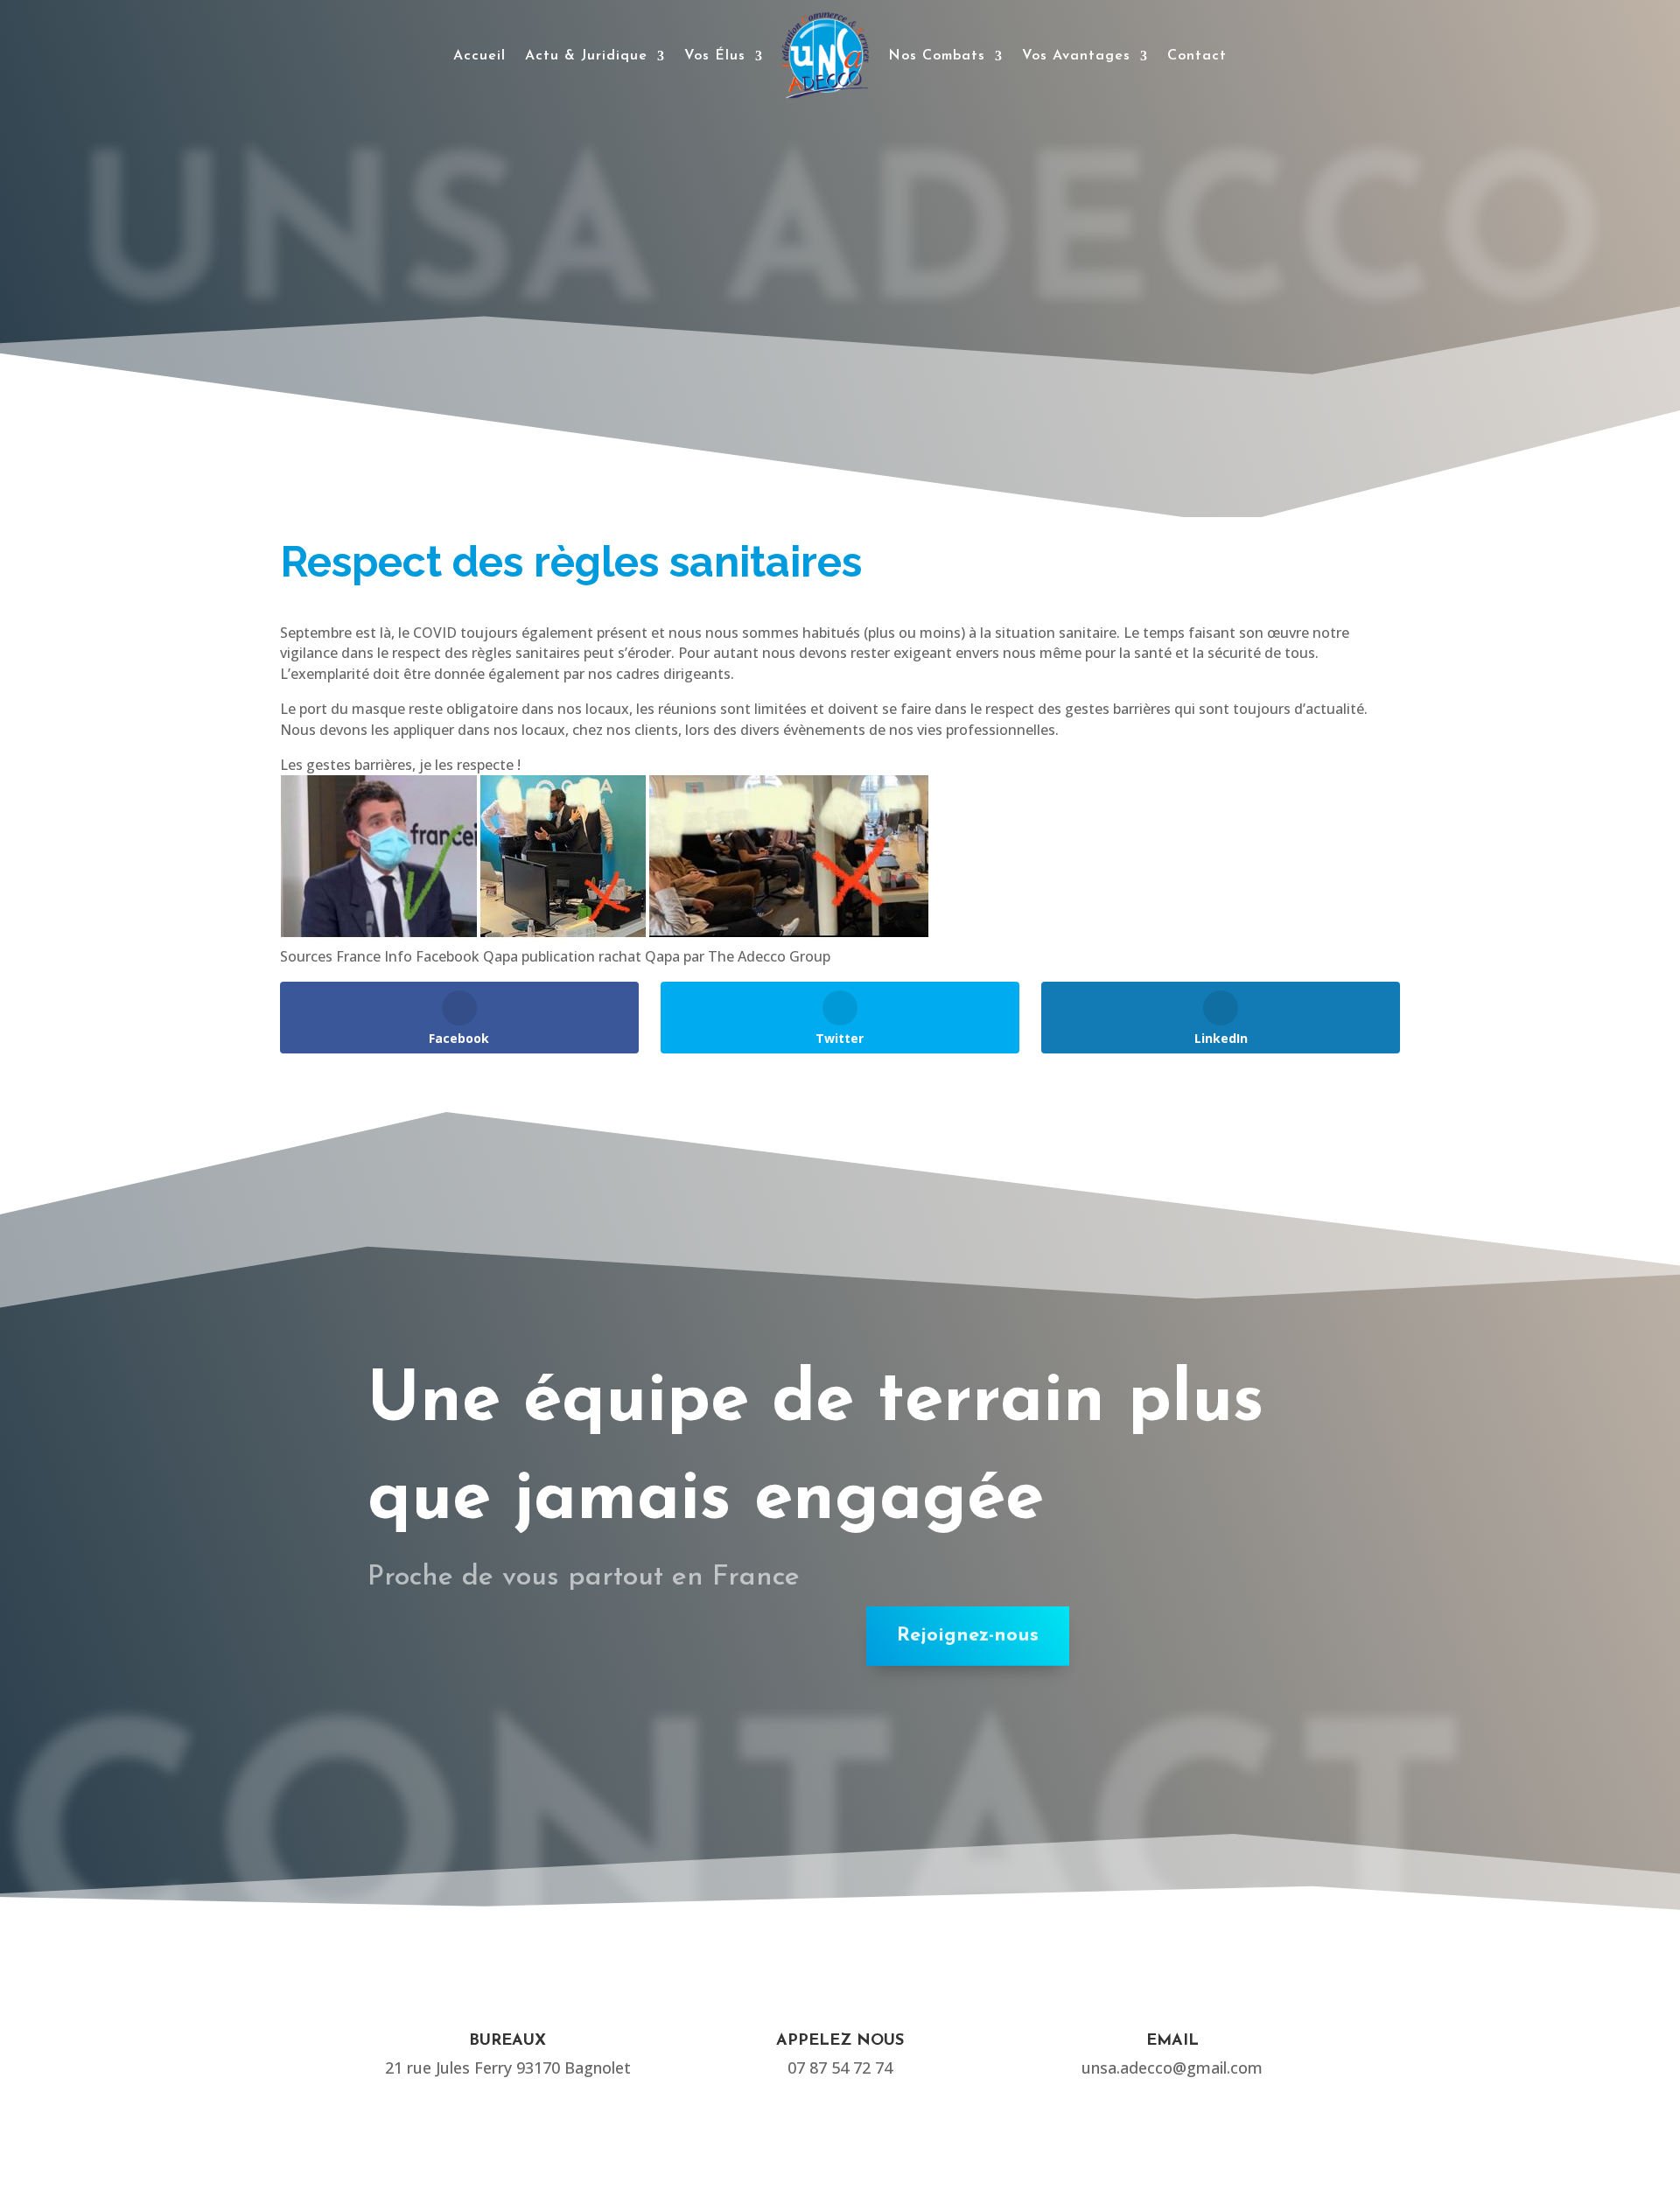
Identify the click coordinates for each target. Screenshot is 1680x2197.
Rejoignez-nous (968, 1636)
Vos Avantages (1076, 56)
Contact (1197, 56)
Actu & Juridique (586, 56)
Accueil (479, 56)
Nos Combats (937, 56)
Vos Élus (715, 56)
